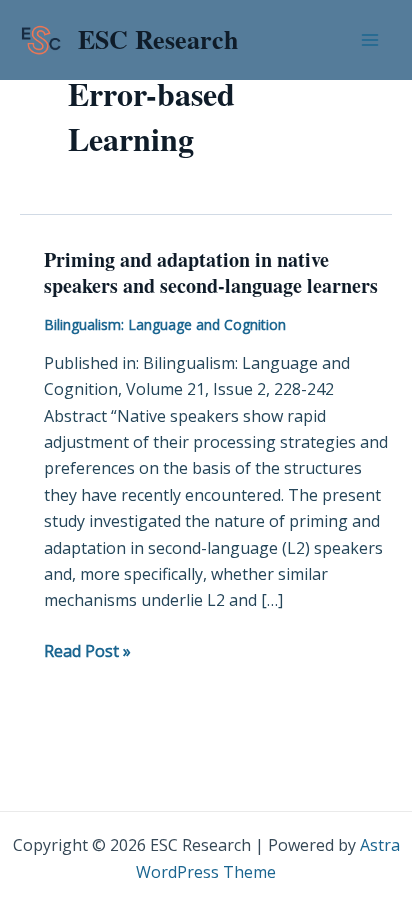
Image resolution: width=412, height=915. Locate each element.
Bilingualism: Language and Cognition (165, 324)
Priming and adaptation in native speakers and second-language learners (211, 272)
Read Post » (87, 650)
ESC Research (158, 39)
